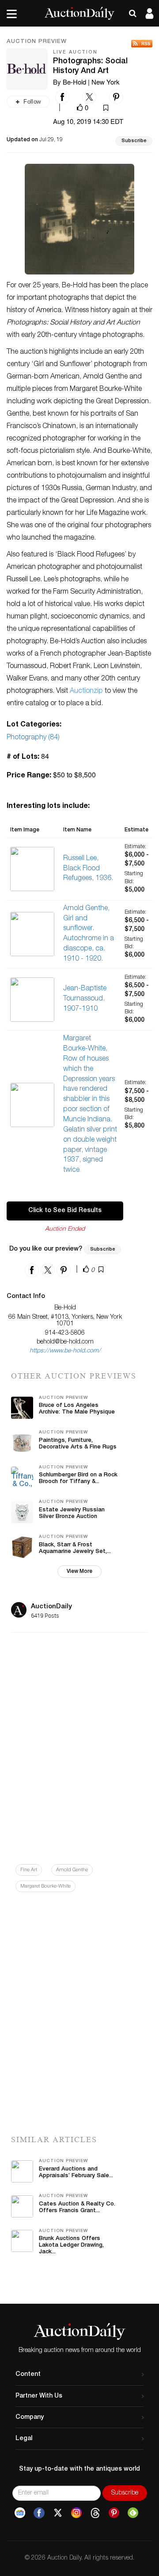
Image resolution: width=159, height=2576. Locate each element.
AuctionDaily (51, 1607)
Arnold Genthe (72, 1870)
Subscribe (134, 141)
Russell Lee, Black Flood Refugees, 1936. (88, 869)
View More (79, 1572)
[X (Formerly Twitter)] (58, 2513)
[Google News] (20, 2513)
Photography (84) (33, 738)
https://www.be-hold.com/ (65, 1351)
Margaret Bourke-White (45, 1887)
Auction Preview (37, 42)
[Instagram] (76, 2513)
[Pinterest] (114, 2513)
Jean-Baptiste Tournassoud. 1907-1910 (85, 999)
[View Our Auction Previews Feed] (142, 44)
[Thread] (95, 2513)
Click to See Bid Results (65, 1211)
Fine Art (29, 1870)
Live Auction (75, 52)
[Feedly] (133, 2513)
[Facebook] (39, 2513)
